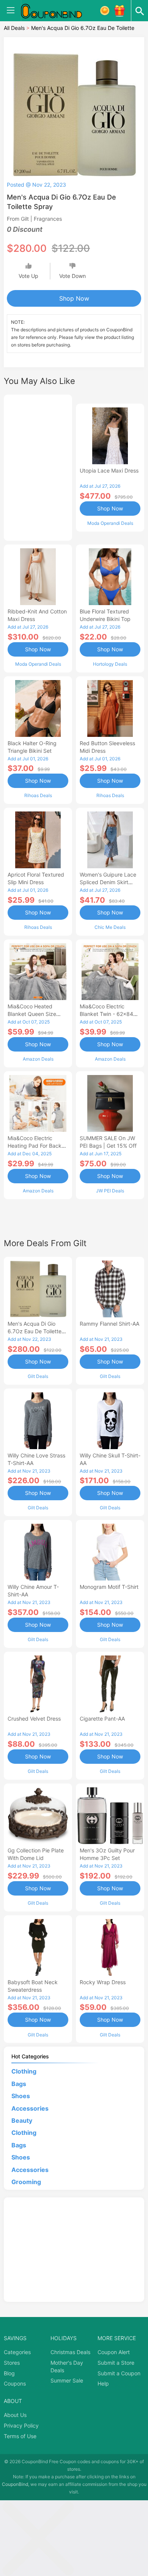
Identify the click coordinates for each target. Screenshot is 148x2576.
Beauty (22, 2120)
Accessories (30, 2108)
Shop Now (74, 298)
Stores (12, 2363)
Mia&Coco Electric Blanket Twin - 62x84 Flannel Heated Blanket (108, 1014)
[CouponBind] (57, 11)
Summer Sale (67, 2380)
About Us (15, 2415)
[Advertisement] (38, 467)
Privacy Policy (21, 2425)
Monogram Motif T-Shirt (109, 1587)
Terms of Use (20, 2436)
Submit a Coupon (119, 2373)
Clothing (24, 2071)
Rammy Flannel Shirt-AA (109, 1324)
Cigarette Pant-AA (102, 1719)
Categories (17, 2352)
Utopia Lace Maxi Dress (109, 470)
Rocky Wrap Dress (103, 1982)
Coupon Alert (114, 2352)
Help (103, 2383)
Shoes (21, 2096)
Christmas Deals (70, 2352)
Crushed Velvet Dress (34, 1719)
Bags (19, 2084)
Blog (9, 2373)
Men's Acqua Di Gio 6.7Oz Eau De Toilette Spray (35, 1331)
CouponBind (15, 2484)
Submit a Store (116, 2363)
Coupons (15, 2383)
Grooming (26, 2182)
